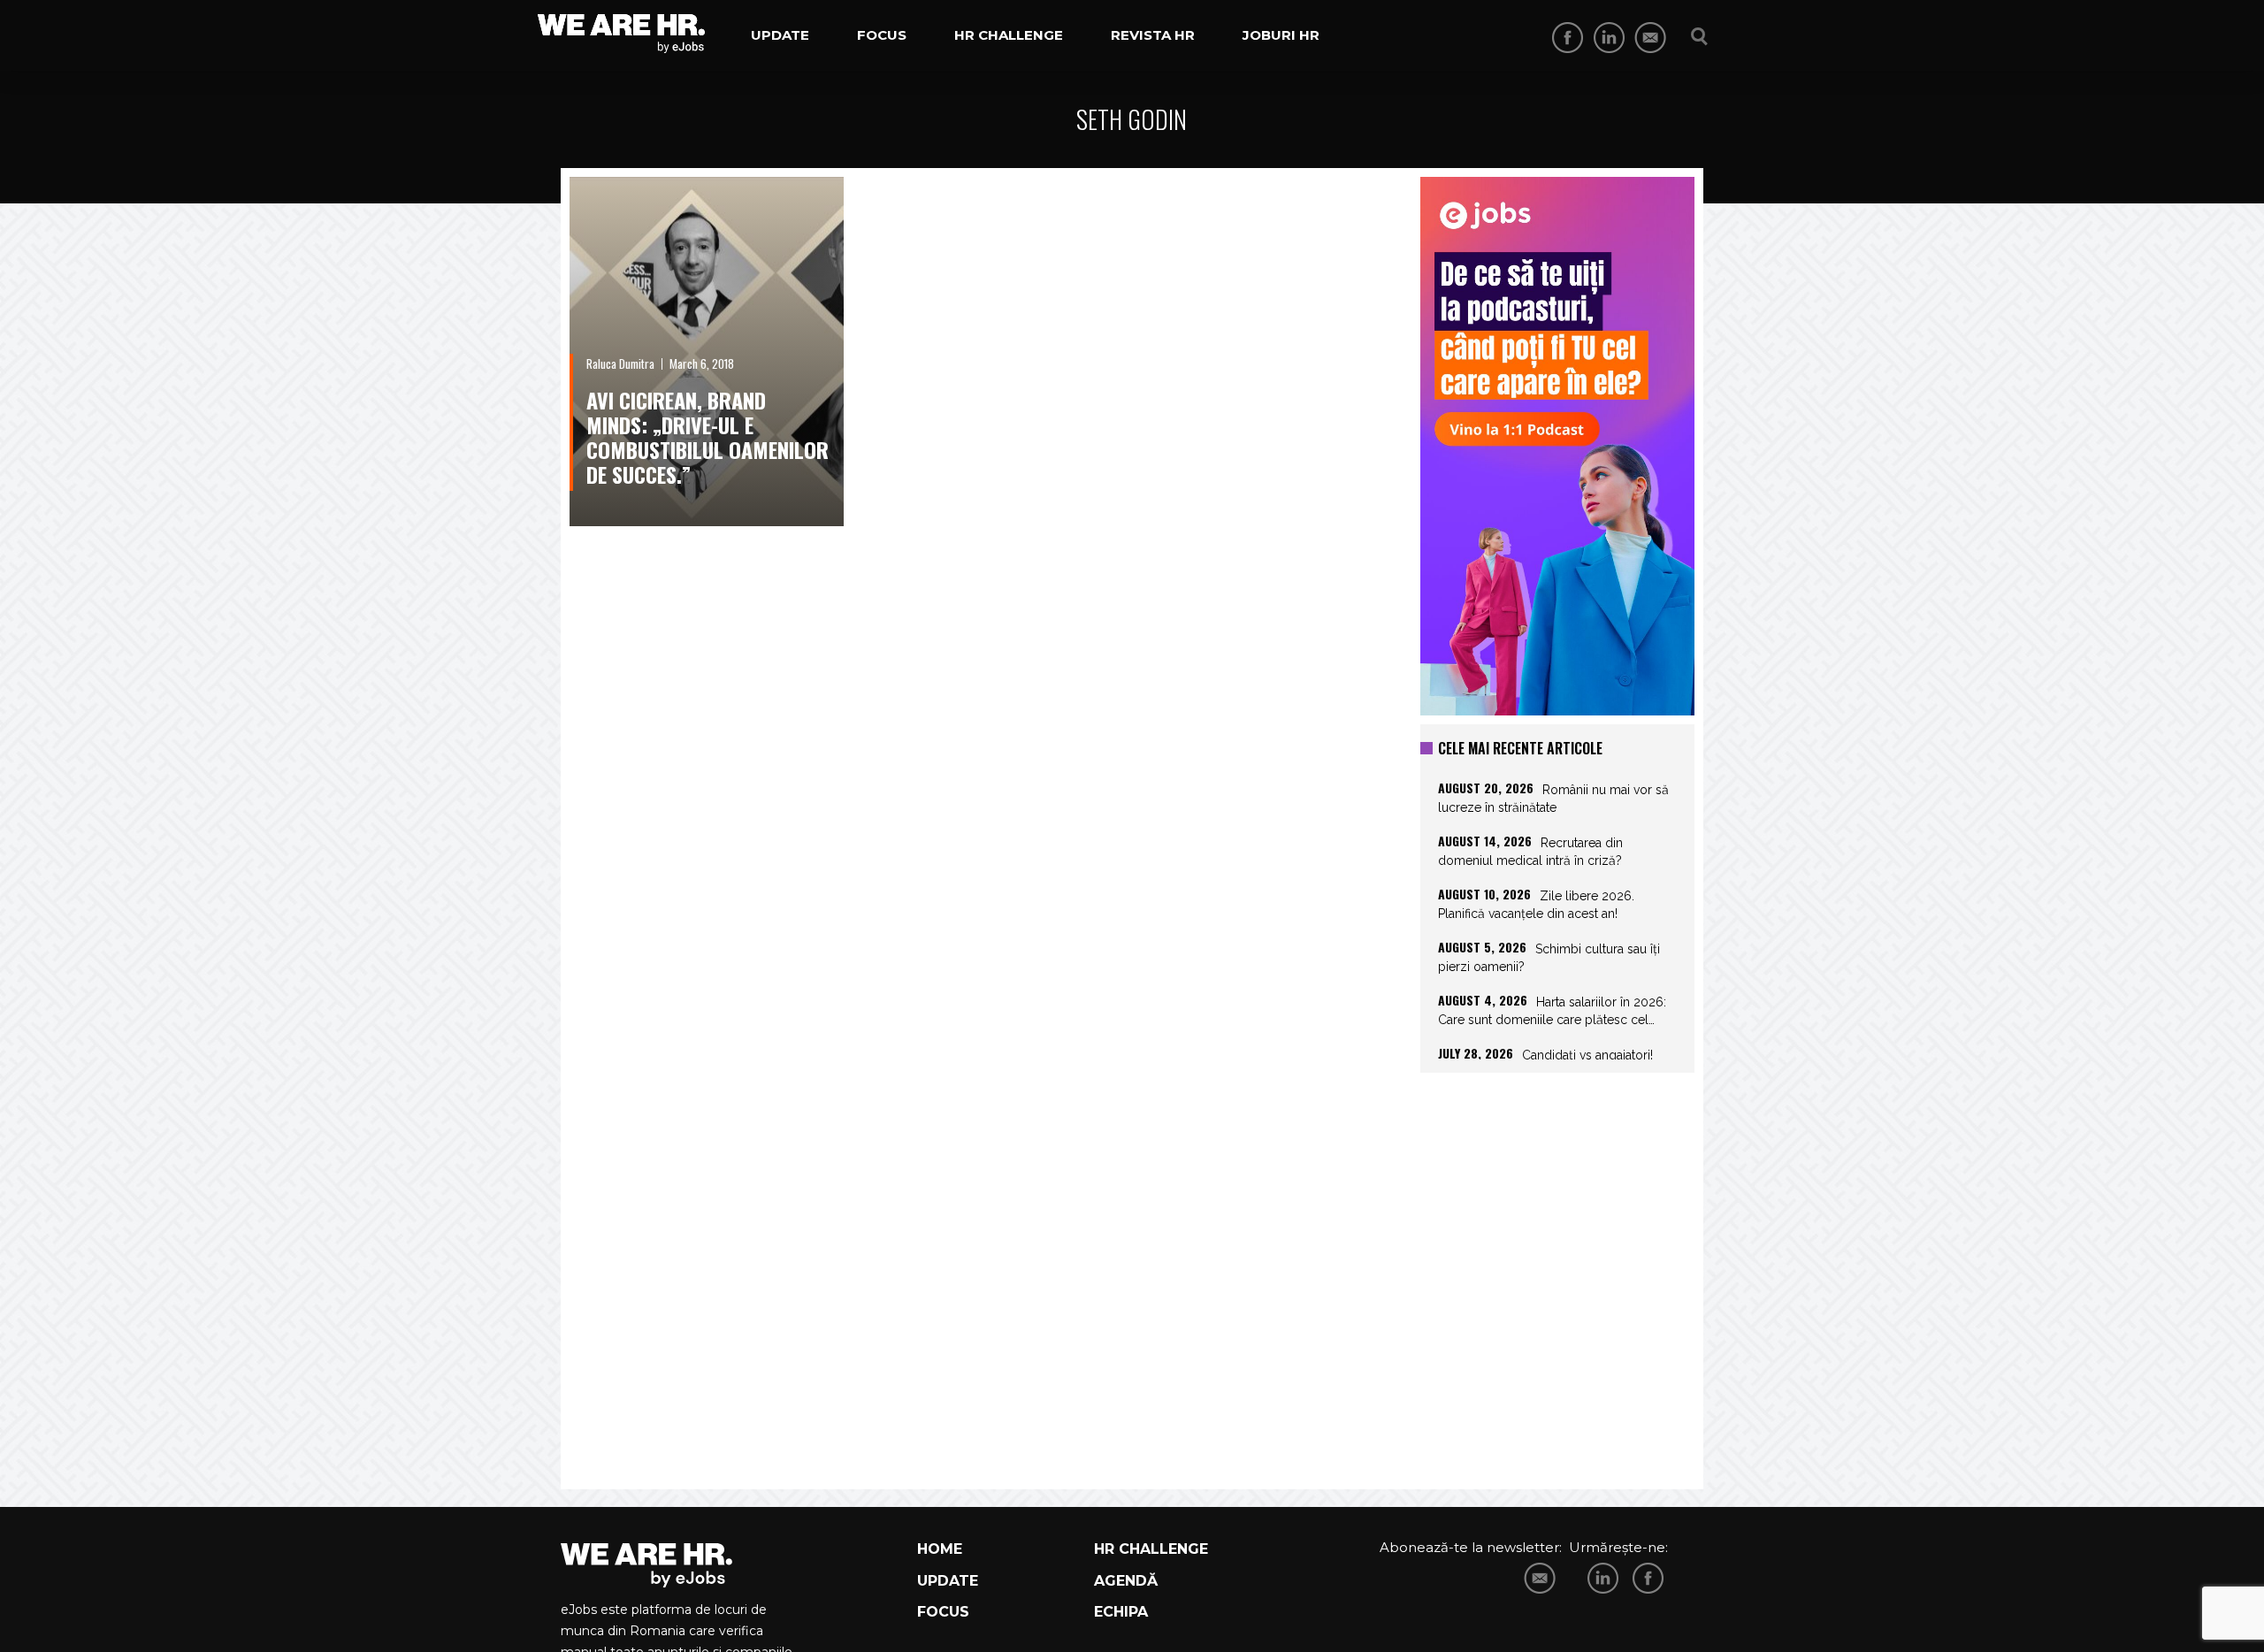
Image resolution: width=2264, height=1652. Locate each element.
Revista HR (1153, 35)
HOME (940, 1549)
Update (780, 35)
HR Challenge (1009, 35)
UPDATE (948, 1581)
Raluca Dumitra (620, 363)
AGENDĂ (1126, 1581)
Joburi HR (1281, 35)
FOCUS (943, 1612)
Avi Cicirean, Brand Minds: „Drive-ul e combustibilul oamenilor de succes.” (707, 437)
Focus (882, 35)
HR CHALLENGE (1151, 1549)
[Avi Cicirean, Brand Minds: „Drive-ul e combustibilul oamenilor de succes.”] (707, 352)
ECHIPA (1121, 1612)
